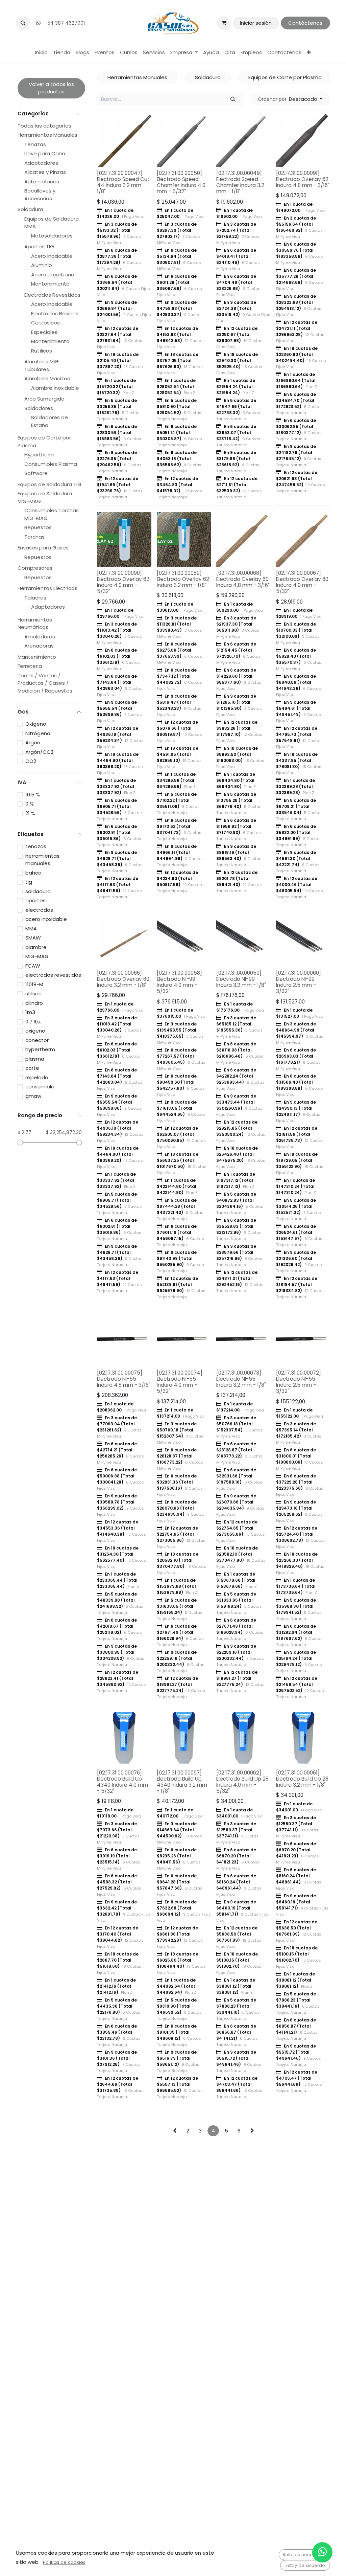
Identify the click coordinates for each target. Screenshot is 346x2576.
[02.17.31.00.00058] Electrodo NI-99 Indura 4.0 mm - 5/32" (179, 982)
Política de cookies (64, 2562)
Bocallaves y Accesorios (40, 195)
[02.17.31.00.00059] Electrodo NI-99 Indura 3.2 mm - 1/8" (241, 979)
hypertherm (40, 1049)
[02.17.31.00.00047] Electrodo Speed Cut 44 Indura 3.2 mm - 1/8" (123, 182)
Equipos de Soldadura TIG (50, 484)
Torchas (34, 537)
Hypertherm (39, 455)
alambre (36, 947)
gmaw (33, 1096)
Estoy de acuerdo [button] (305, 2565)
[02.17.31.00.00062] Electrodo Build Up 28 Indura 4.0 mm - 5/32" (242, 1782)
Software (36, 473)
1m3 (30, 1012)
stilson (33, 993)
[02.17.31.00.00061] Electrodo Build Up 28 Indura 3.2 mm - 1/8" (302, 1779)
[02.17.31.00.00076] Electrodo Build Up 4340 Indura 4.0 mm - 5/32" (122, 1782)
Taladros (35, 598)
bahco (33, 873)
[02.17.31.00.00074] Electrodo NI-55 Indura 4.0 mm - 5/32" (180, 1382)
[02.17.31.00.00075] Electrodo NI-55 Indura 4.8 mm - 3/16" (124, 1379)
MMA (31, 929)
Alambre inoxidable (55, 388)
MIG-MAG (37, 956)
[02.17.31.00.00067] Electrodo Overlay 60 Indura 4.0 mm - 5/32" (302, 582)
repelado (37, 1077)
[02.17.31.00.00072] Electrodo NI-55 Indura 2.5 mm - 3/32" (299, 1382)
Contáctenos (305, 23)
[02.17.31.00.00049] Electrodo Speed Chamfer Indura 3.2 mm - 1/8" (240, 182)
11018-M (34, 984)
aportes (35, 900)
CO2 (31, 761)
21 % (30, 813)
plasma (35, 1059)
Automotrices (42, 182)
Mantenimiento (50, 284)
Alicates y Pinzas (45, 172)
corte (32, 1068)
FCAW (33, 966)
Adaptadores (41, 163)
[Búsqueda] (233, 99)
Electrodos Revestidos (52, 295)
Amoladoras (40, 637)
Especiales (44, 332)
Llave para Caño (45, 153)
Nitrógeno (38, 733)
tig (29, 882)
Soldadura (30, 209)
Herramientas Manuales (47, 135)
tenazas (36, 846)
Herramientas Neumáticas (35, 624)
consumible (40, 1087)
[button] (23, 23)
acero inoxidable (46, 919)
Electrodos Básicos (55, 313)
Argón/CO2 (39, 752)
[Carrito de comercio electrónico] (224, 23)
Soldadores (39, 408)
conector (37, 1040)
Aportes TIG (39, 246)
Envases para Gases (43, 548)
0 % (30, 804)
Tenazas (35, 144)
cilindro (34, 1003)
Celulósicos (45, 323)
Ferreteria (30, 666)
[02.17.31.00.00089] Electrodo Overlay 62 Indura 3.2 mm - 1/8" (183, 579)
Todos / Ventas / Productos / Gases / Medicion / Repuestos (45, 683)
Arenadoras (39, 646)
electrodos (39, 910)
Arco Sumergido (44, 399)
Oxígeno (36, 724)
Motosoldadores (52, 236)
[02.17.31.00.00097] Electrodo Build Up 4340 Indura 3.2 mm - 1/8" (182, 1782)
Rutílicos (42, 351)
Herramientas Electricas (47, 588)
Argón (33, 742)
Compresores (35, 568)
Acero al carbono (53, 275)
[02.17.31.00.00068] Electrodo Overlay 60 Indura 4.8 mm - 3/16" (243, 579)
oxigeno (35, 1031)
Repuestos (38, 527)
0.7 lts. (33, 1022)
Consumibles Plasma (51, 464)
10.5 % (33, 795)
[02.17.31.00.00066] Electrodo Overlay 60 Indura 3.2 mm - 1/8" (123, 979)
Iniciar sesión (256, 23)
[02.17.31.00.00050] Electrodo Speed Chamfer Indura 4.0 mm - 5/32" (181, 182)
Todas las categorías (44, 126)
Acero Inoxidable (52, 256)
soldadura (38, 891)
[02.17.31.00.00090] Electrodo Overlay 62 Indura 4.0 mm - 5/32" (123, 582)
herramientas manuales (42, 860)
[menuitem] (41, 53)
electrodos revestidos (53, 975)
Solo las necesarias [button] (304, 2555)
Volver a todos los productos (51, 88)
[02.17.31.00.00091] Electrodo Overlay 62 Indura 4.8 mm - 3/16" (303, 179)
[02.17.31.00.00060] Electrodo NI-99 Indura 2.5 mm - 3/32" (299, 982)
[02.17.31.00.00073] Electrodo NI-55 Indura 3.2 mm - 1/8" (241, 1379)
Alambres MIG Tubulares (42, 365)
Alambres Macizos (47, 378)
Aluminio (42, 265)
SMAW (33, 938)
